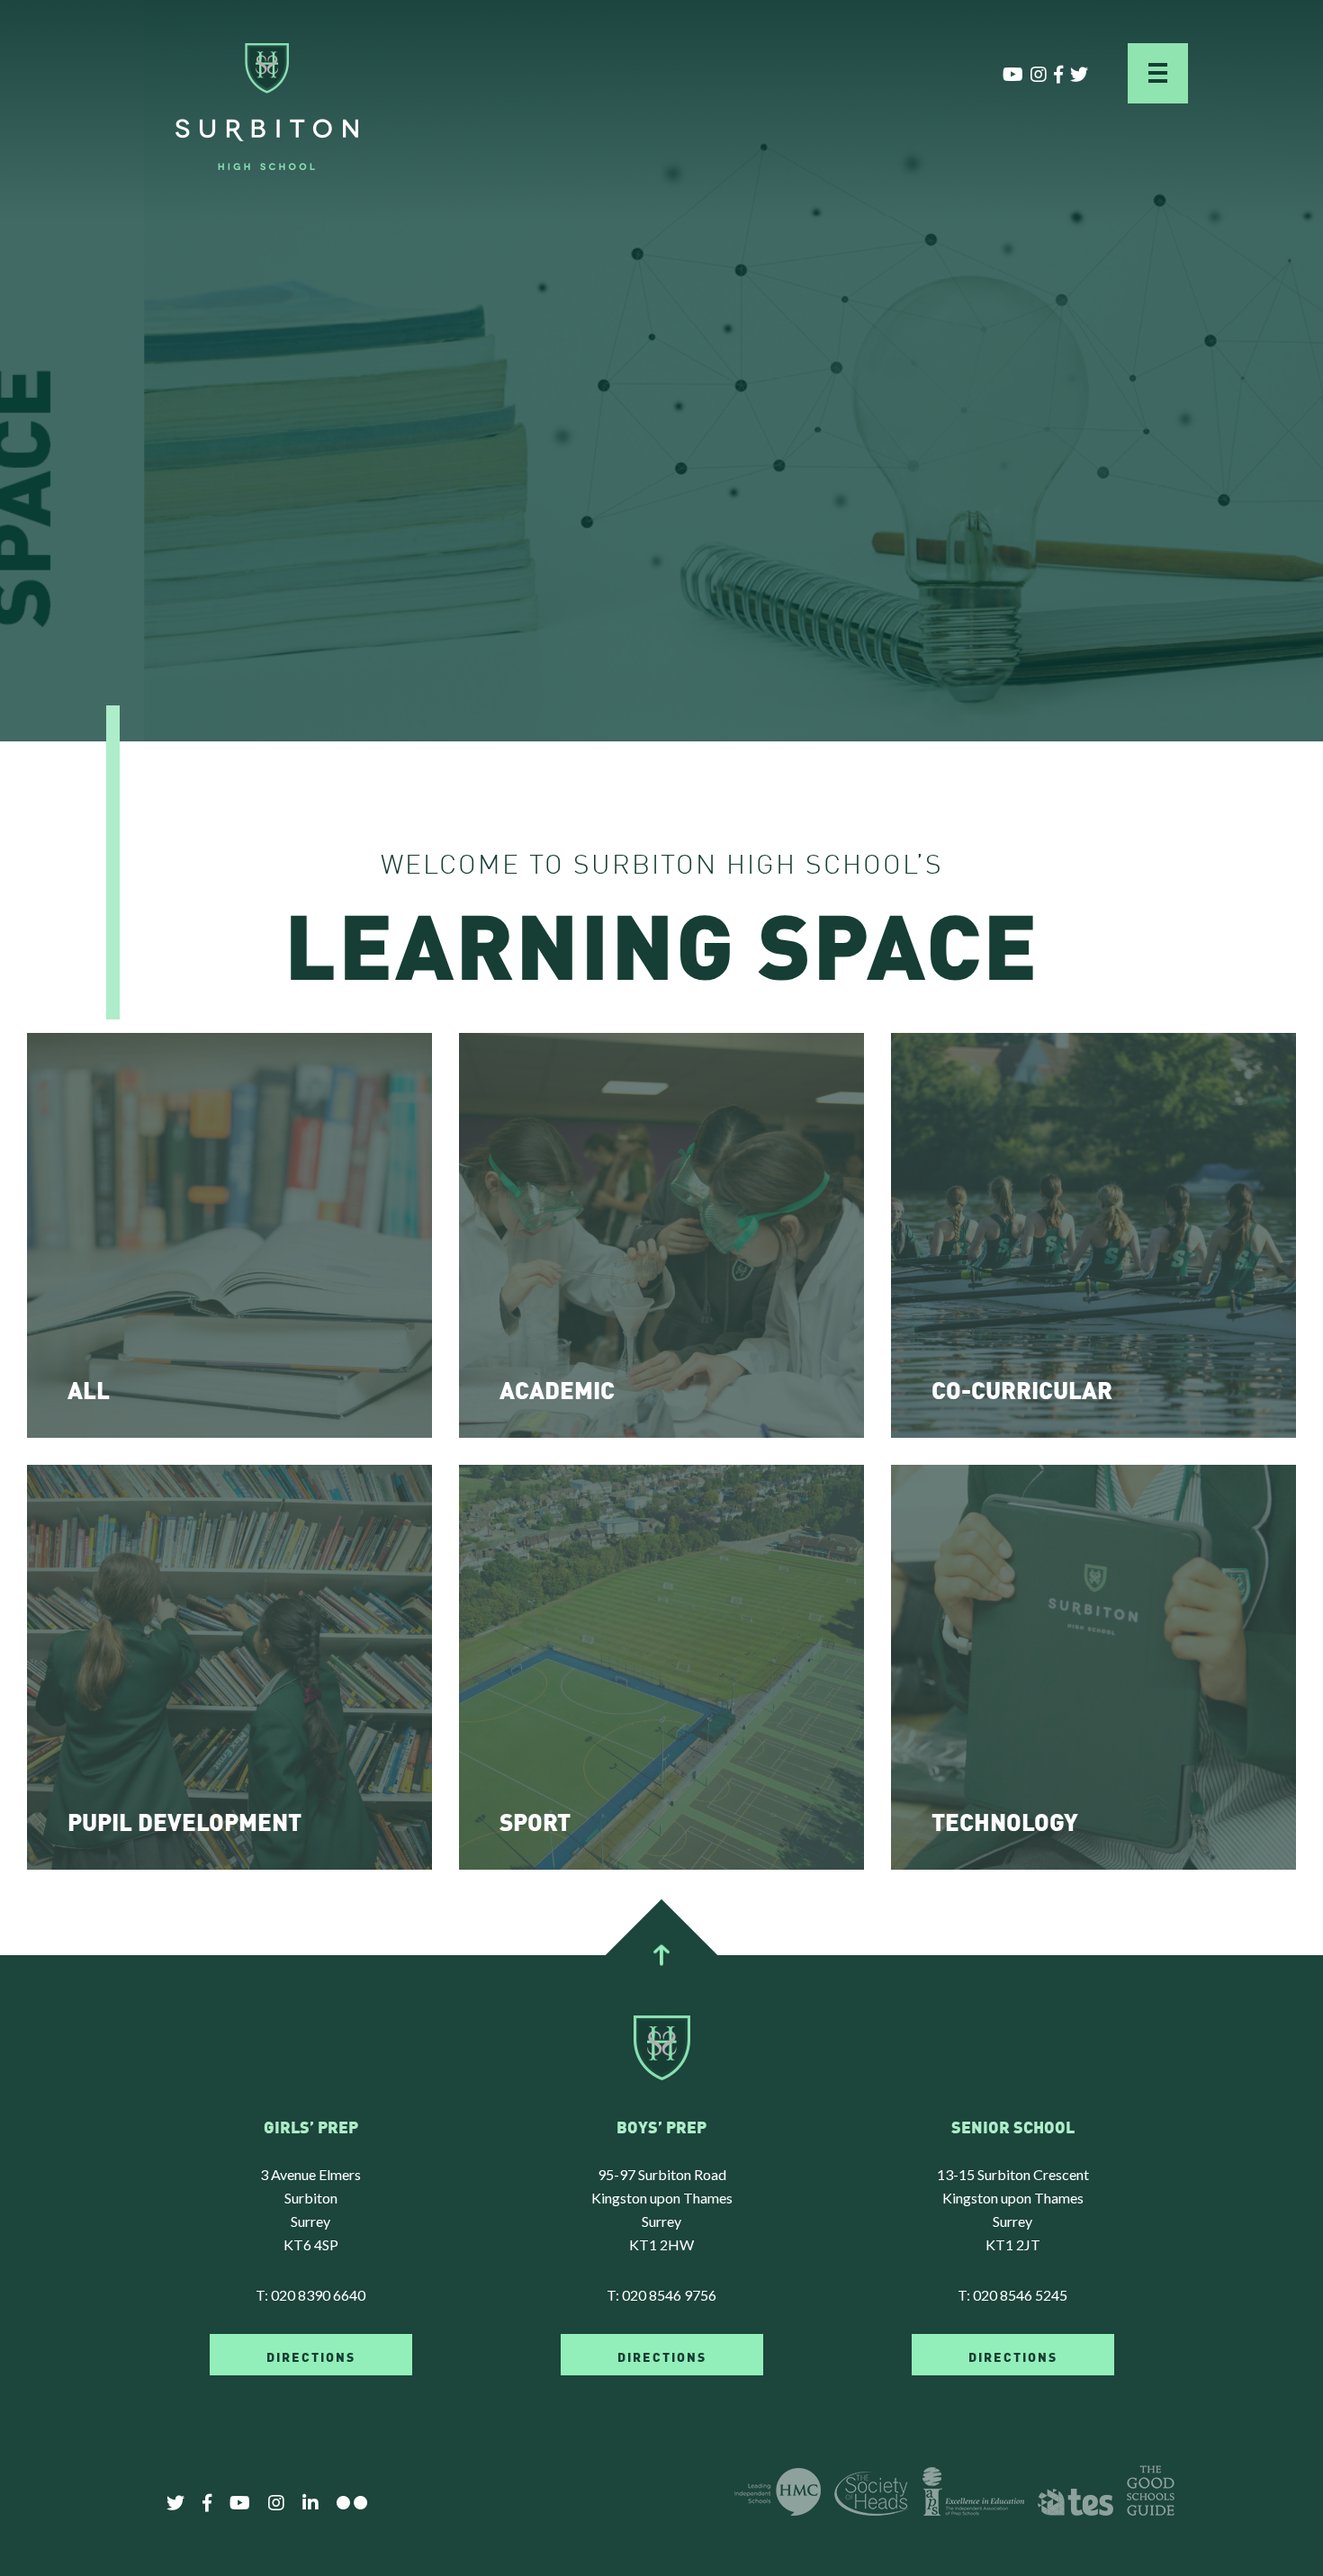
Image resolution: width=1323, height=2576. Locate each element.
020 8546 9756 (669, 2295)
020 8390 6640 (318, 2295)
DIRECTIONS (311, 2356)
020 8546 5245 (1020, 2295)
